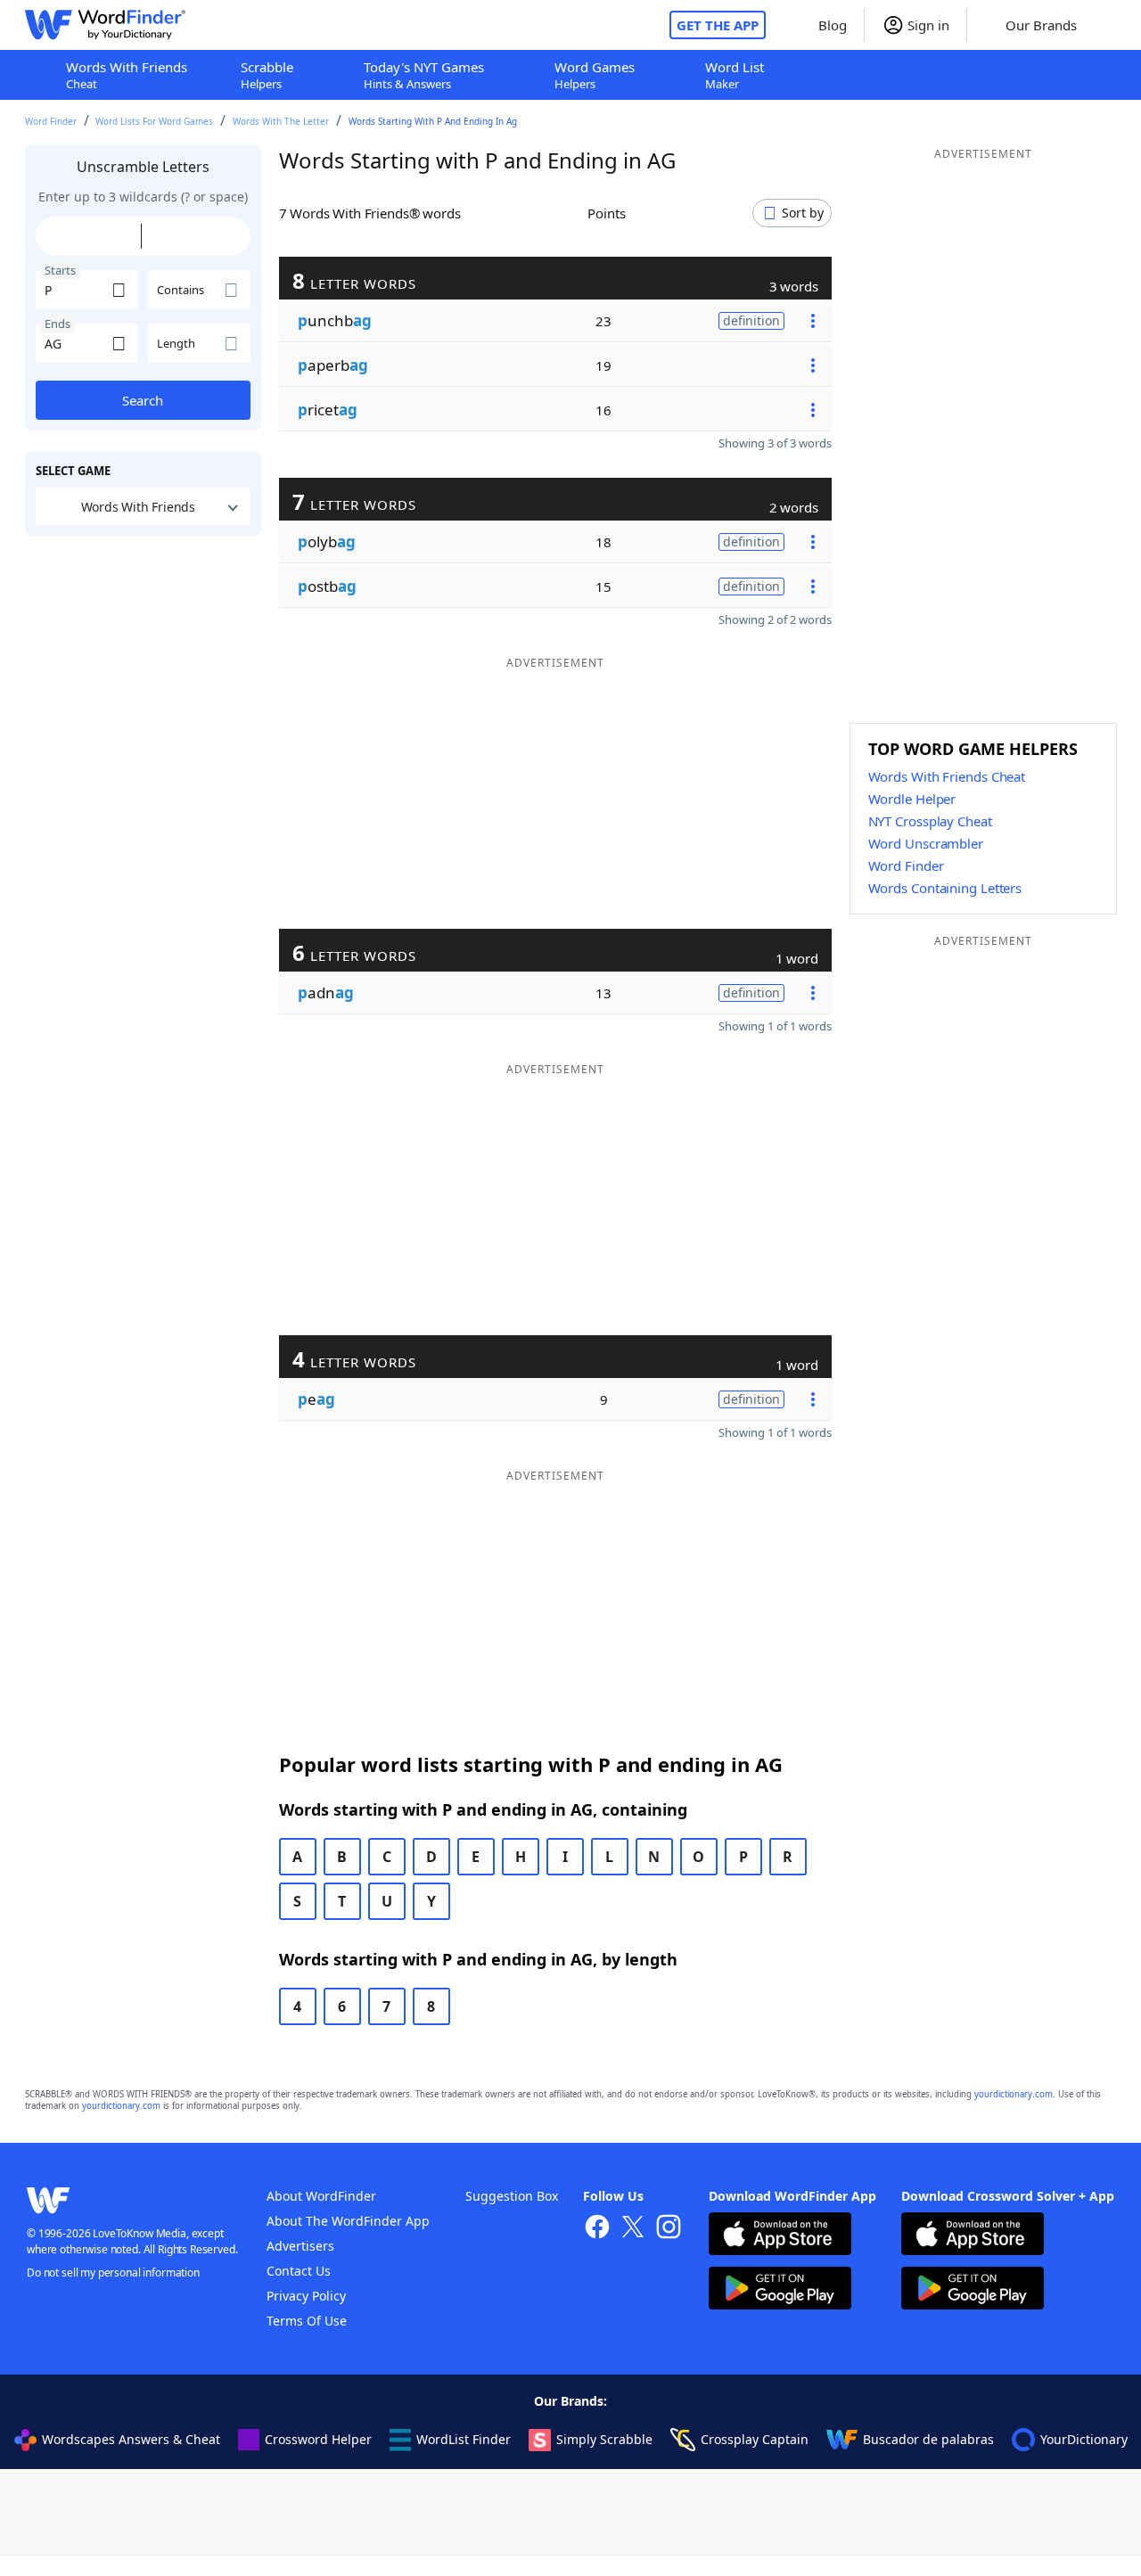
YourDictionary (1084, 2439)
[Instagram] (669, 2229)
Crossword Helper (318, 2439)
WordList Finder (464, 2439)
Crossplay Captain (755, 2439)
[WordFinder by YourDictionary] (105, 25)
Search (143, 400)
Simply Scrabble (604, 2439)
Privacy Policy (306, 2296)
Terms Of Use (307, 2321)
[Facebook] (597, 2229)
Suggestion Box (512, 2196)
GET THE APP (718, 25)
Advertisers (300, 2246)
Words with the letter (281, 121)
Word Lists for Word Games (154, 121)
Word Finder (51, 121)
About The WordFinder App (348, 2221)
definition (751, 320)
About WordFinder (321, 2196)
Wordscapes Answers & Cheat (131, 2439)
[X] (633, 2229)
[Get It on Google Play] (780, 2290)
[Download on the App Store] (780, 2236)
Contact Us (299, 2271)
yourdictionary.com (1014, 2094)
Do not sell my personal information (113, 2272)
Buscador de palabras (928, 2439)
